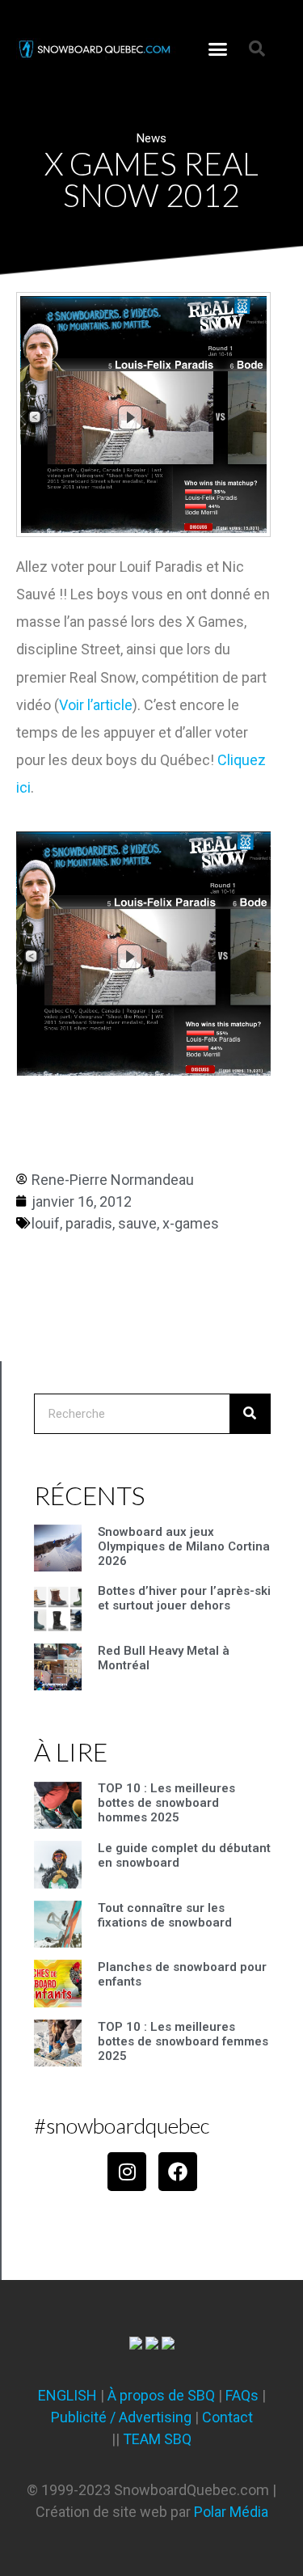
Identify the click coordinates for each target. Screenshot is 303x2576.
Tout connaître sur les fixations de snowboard (165, 1915)
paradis (89, 1223)
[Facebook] (178, 2172)
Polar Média (231, 2512)
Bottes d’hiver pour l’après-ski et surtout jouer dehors (184, 1598)
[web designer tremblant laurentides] (136, 2344)
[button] (218, 49)
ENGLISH (67, 2395)
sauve (137, 1223)
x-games (191, 1223)
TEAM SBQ (157, 2439)
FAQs (242, 2395)
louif (46, 1223)
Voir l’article (96, 705)
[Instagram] (127, 2172)
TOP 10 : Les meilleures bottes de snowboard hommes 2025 (166, 1803)
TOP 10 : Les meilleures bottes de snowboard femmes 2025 (183, 2041)
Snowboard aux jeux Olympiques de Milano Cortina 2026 (184, 1546)
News (151, 138)
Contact (227, 2417)
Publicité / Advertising (121, 2417)
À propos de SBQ (161, 2395)
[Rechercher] (250, 1414)
